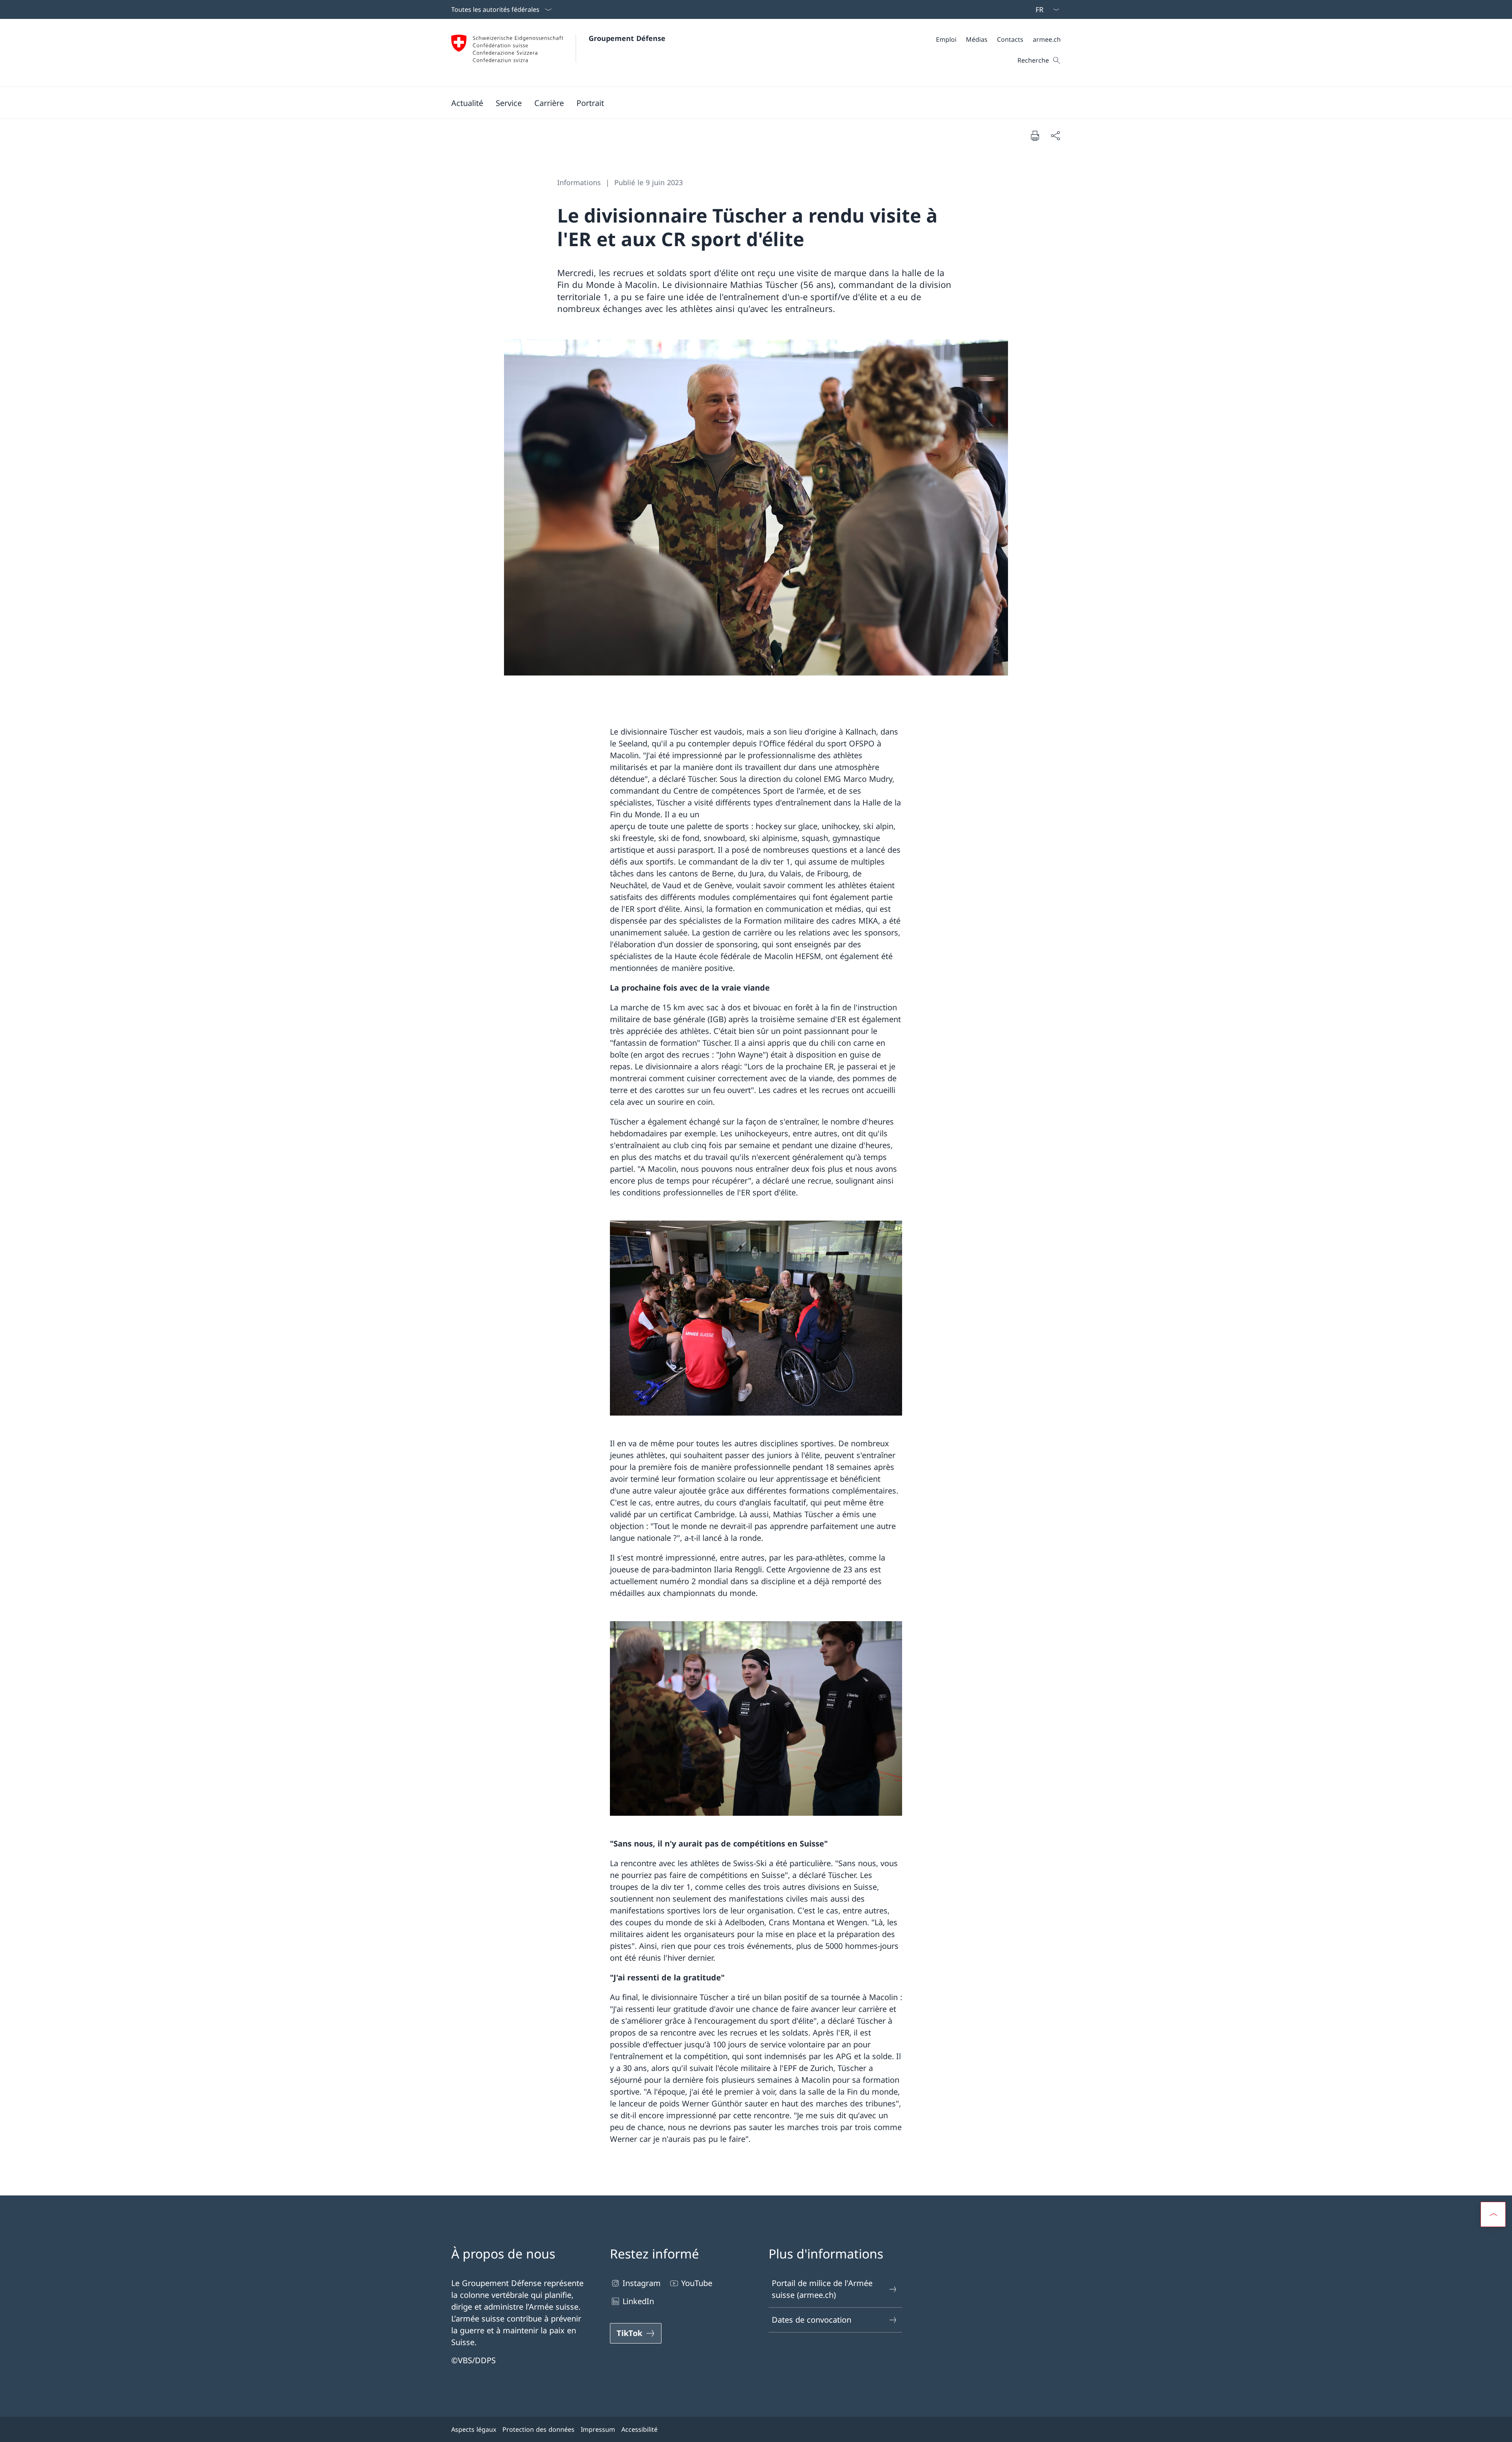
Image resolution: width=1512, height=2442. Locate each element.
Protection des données (538, 2429)
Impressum (598, 2429)
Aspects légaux (474, 2429)
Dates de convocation (812, 2320)
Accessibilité (639, 2429)
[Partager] (1055, 135)
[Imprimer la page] (1035, 135)
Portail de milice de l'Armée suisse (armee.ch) (822, 2289)
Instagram (642, 2283)
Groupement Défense (627, 38)
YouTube (697, 2283)
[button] (467, 103)
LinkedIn (638, 2301)
